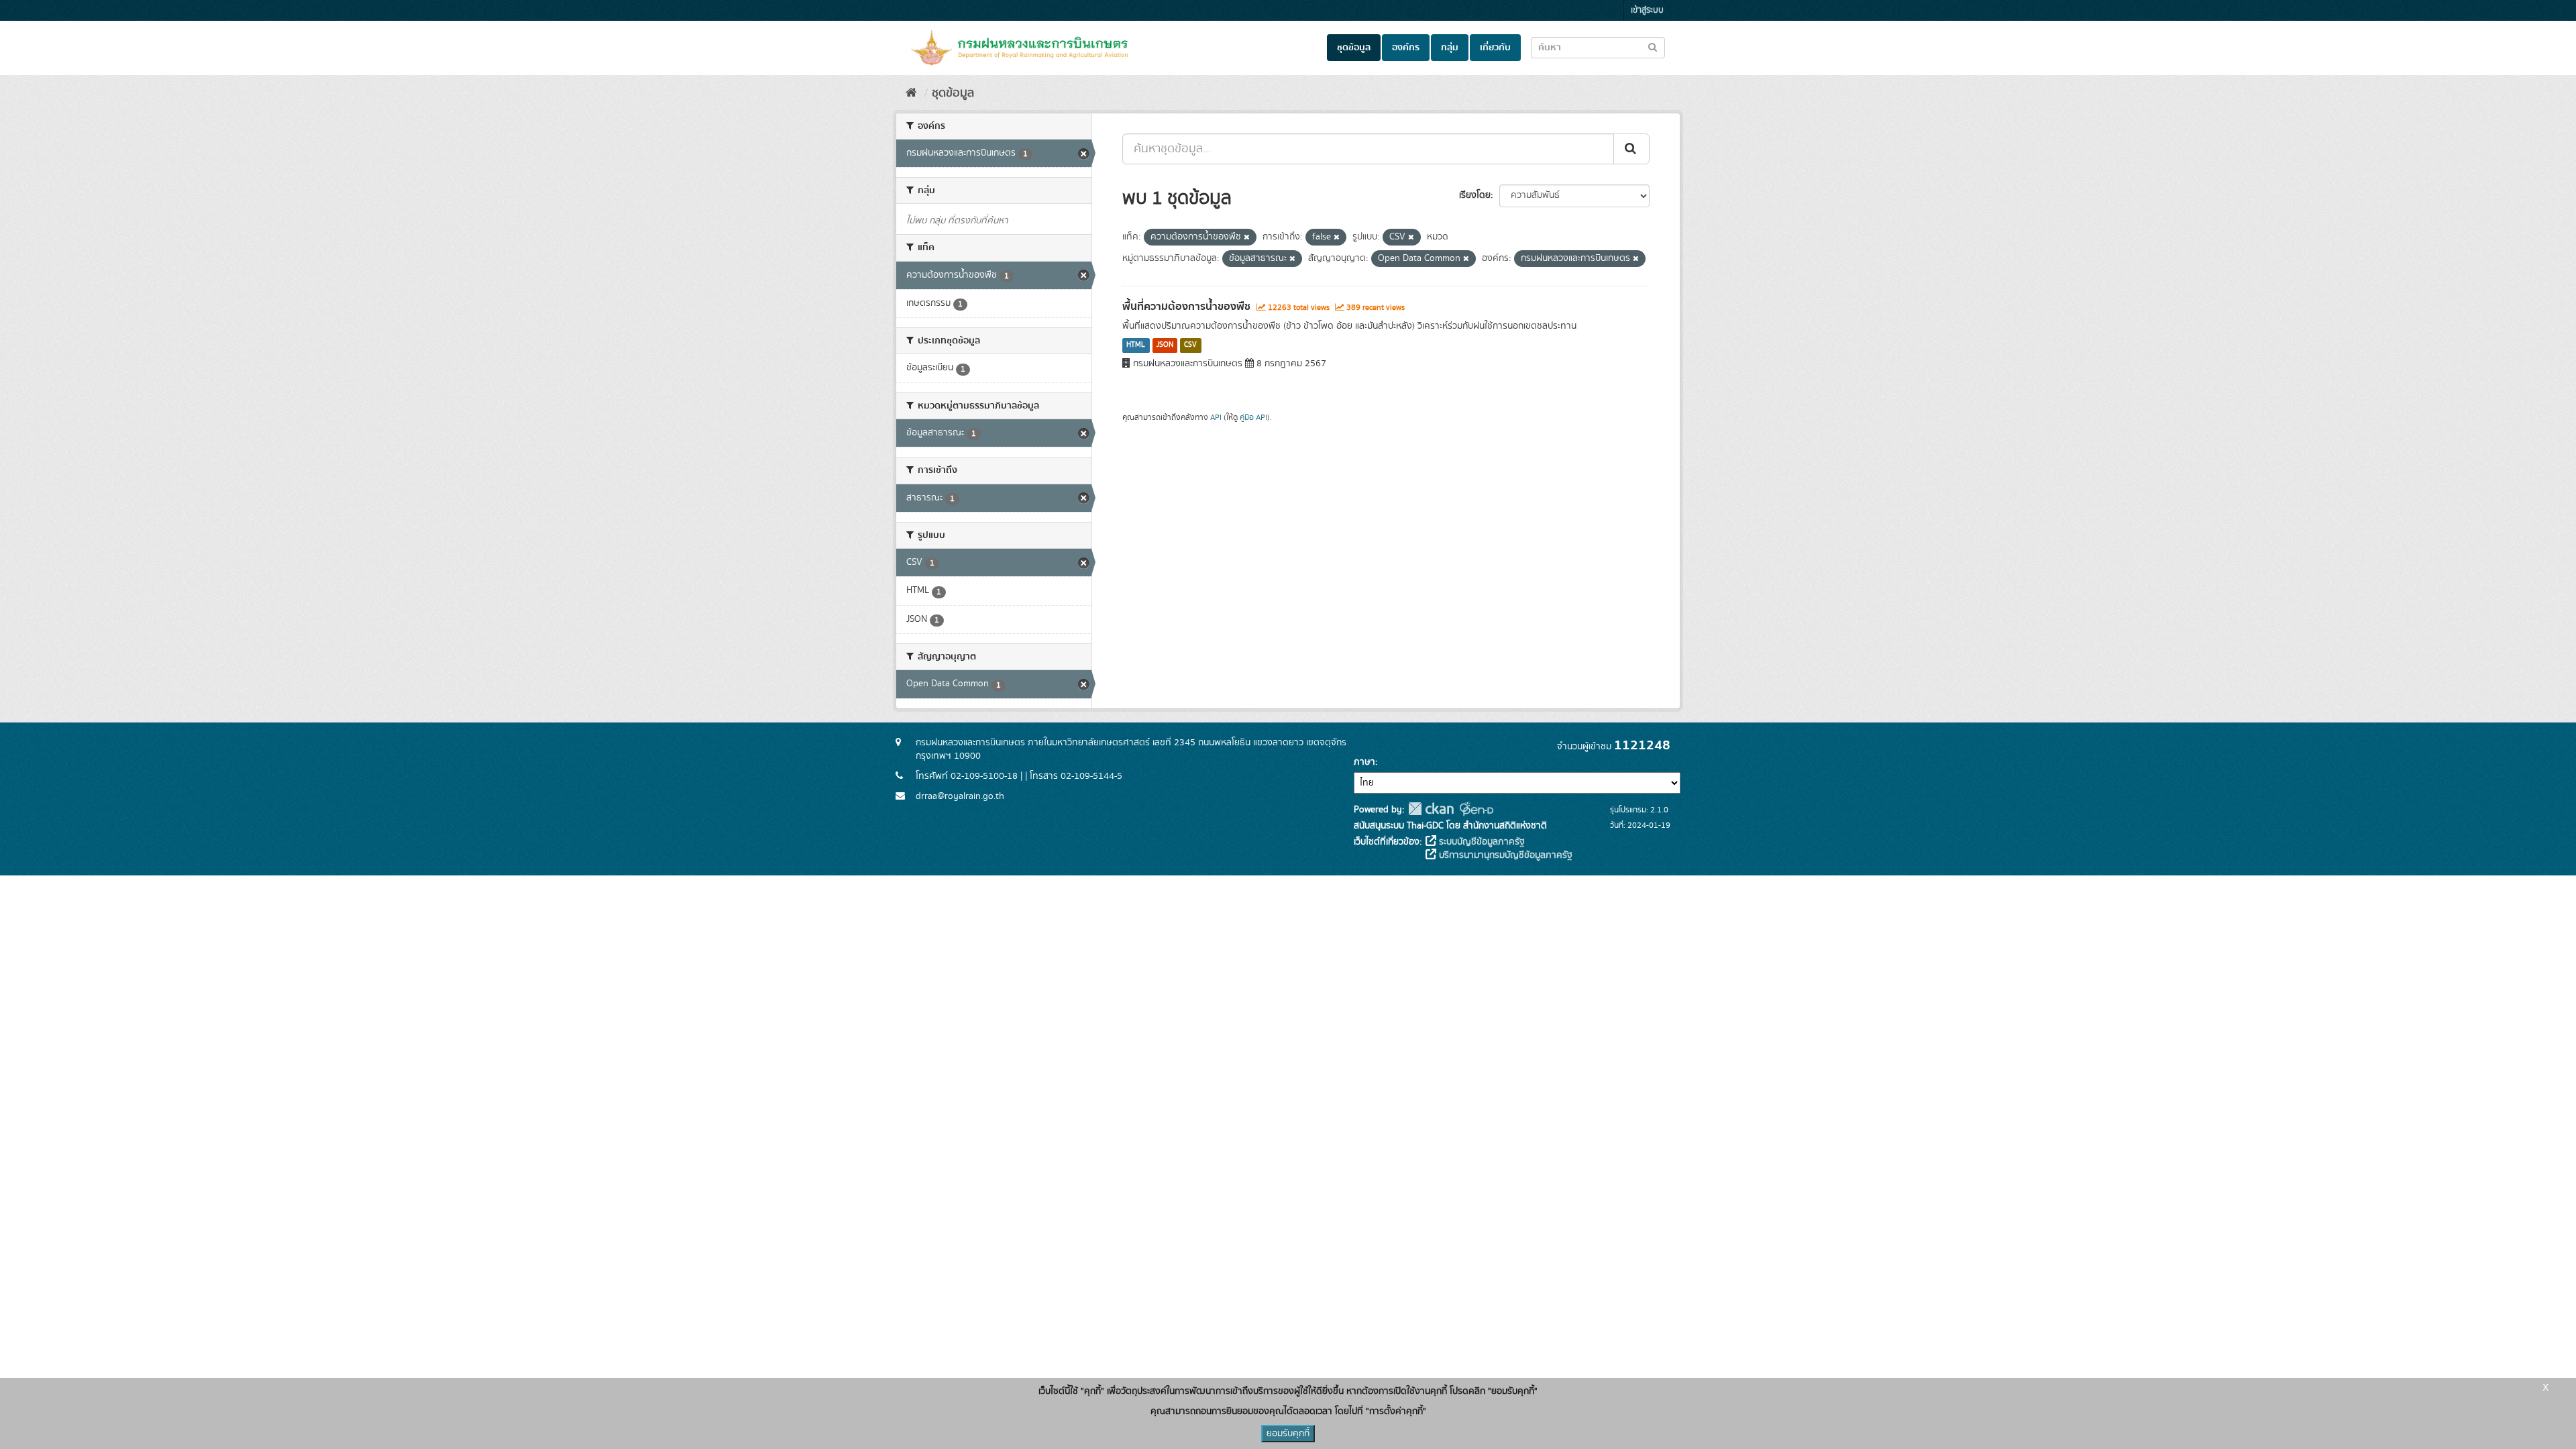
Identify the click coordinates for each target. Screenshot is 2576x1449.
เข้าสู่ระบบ (1647, 10)
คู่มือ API (1253, 418)
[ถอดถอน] (1247, 237)
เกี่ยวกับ (1495, 48)
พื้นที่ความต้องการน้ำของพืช (1186, 307)
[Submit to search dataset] (1653, 47)
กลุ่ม (1450, 48)
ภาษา (1364, 762)
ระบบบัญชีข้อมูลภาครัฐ (1481, 842)
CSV (1190, 345)
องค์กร (1406, 48)
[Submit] (1631, 149)
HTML (1136, 345)
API (1216, 418)
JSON (1165, 345)
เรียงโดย (1475, 195)
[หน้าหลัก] (911, 93)
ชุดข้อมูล (1354, 48)
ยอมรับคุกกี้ (1288, 1434)
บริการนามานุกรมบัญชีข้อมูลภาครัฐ (1504, 855)
